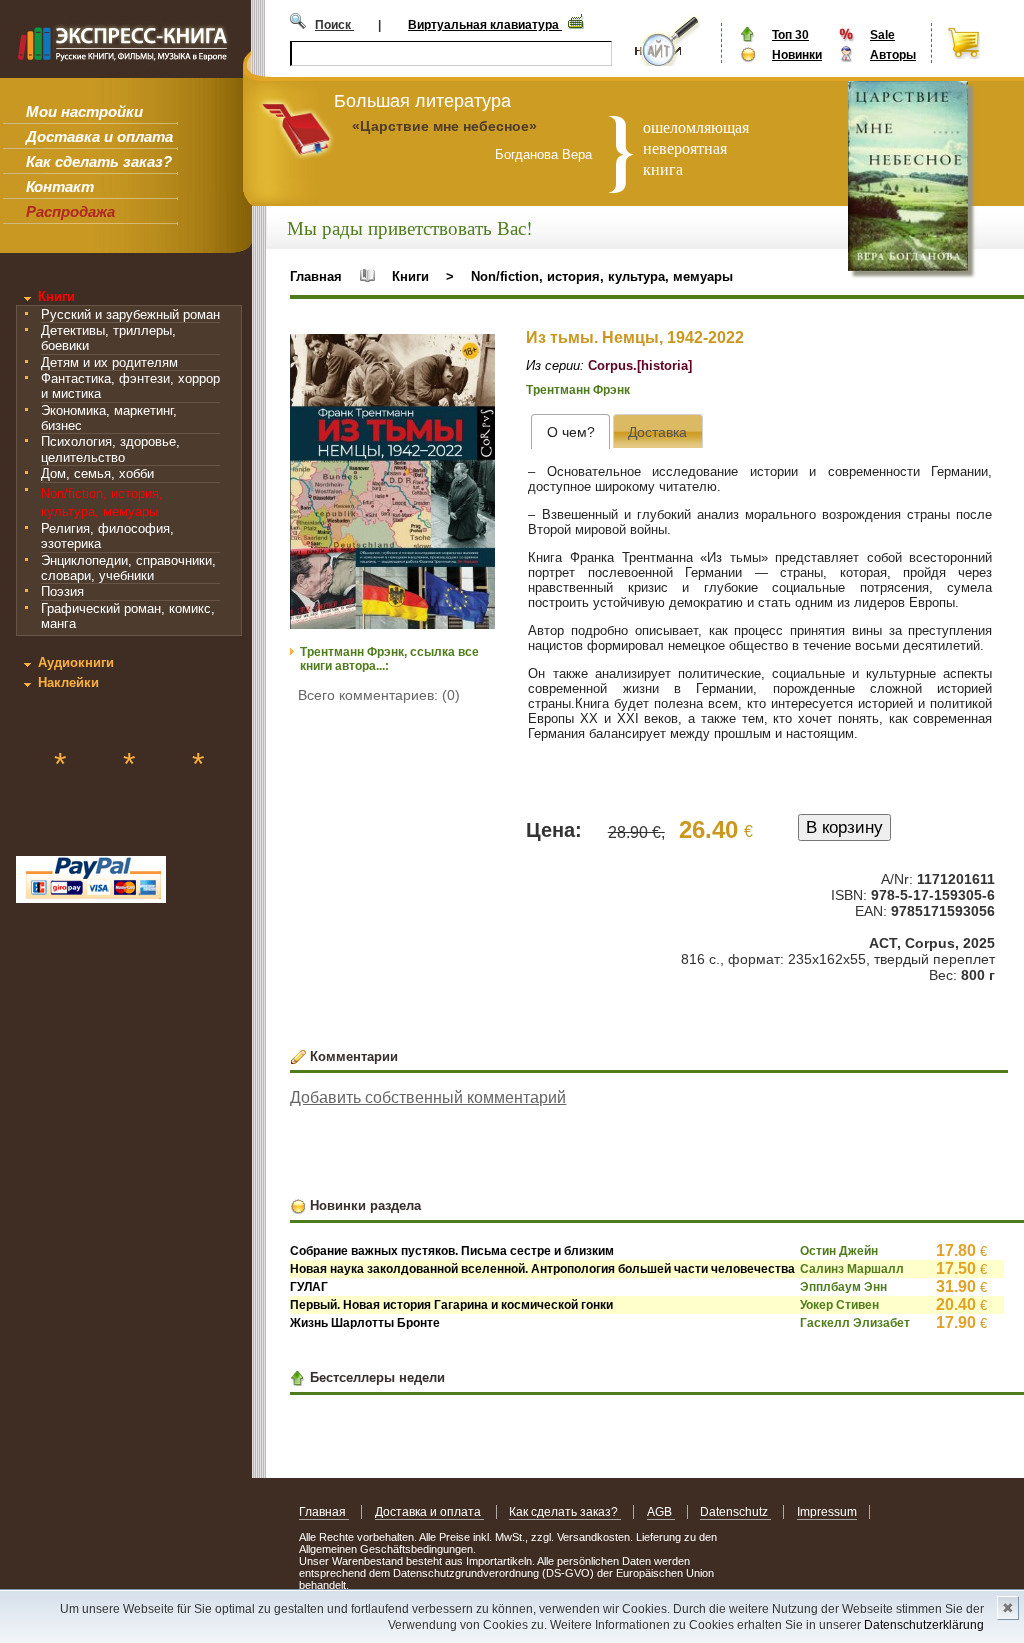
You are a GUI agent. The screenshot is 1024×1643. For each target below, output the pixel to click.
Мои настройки (84, 111)
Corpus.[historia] (640, 365)
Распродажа (70, 211)
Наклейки (68, 682)
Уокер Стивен (839, 1305)
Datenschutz (735, 1512)
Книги (56, 296)
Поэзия (62, 591)
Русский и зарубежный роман (130, 314)
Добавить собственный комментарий (428, 1097)
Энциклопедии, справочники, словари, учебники (128, 568)
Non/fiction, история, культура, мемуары (602, 276)
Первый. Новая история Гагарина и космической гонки (451, 1305)
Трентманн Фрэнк (578, 390)
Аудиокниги (76, 662)
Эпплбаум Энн (843, 1287)
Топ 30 (790, 35)
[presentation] (570, 431)
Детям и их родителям (109, 362)
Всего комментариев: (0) (379, 695)
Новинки (797, 55)
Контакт (60, 186)
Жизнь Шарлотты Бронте (365, 1323)
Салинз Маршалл (852, 1269)
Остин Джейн (839, 1251)
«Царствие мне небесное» (444, 126)
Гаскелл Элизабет (855, 1323)
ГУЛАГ (309, 1287)
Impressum (827, 1512)
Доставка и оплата (99, 136)
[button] (477, 352)
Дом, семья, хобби (97, 473)
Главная (316, 276)
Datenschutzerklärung (924, 1625)
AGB (661, 1512)
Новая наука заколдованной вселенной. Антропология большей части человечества (542, 1269)
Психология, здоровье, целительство (110, 449)
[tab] (570, 431)
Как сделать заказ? (99, 161)
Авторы (893, 55)
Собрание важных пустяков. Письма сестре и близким (452, 1251)
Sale (882, 35)
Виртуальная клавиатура (485, 25)
